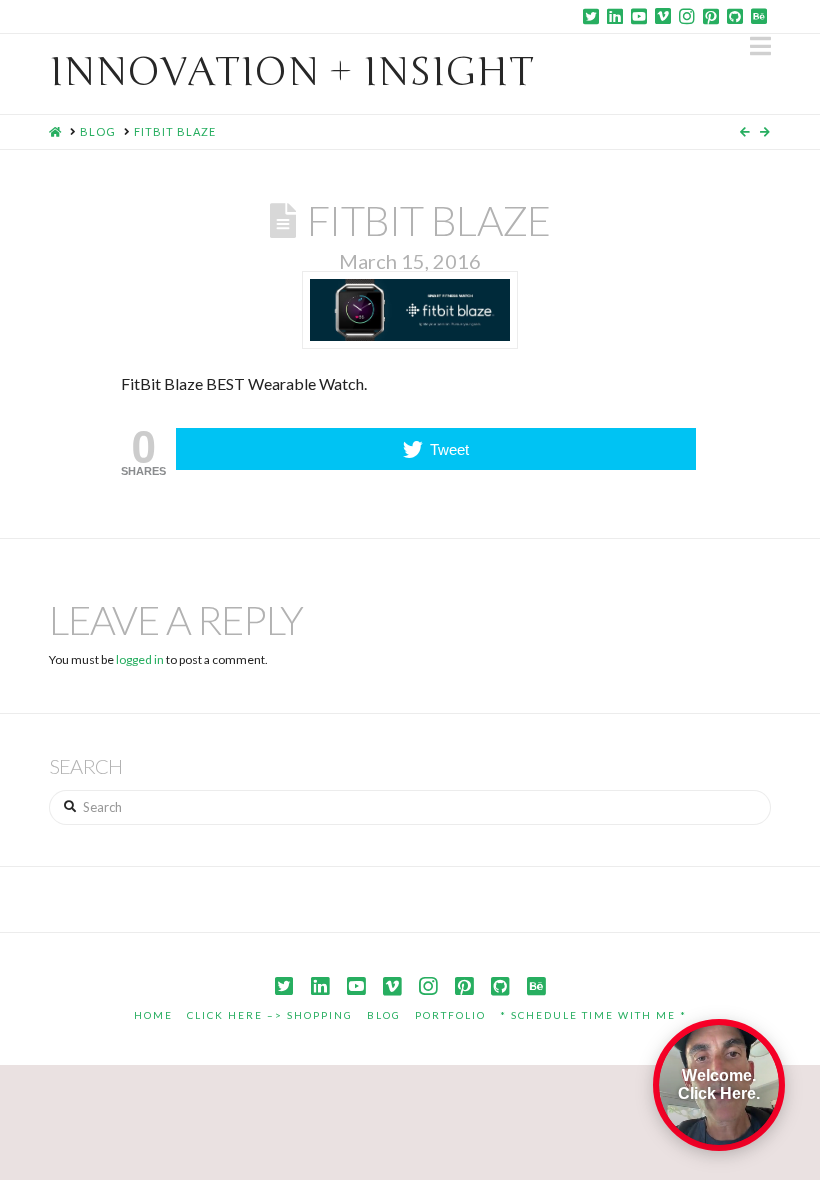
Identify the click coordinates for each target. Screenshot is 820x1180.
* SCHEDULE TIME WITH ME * (593, 1015)
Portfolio (450, 1015)
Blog (384, 1015)
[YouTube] (639, 16)
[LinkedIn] (615, 16)
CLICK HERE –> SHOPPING (270, 1015)
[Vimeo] (663, 16)
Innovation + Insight (291, 72)
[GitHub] (735, 16)
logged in (140, 659)
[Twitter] (591, 16)
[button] (760, 46)
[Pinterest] (711, 16)
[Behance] (759, 16)
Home (153, 1015)
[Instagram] (687, 16)
